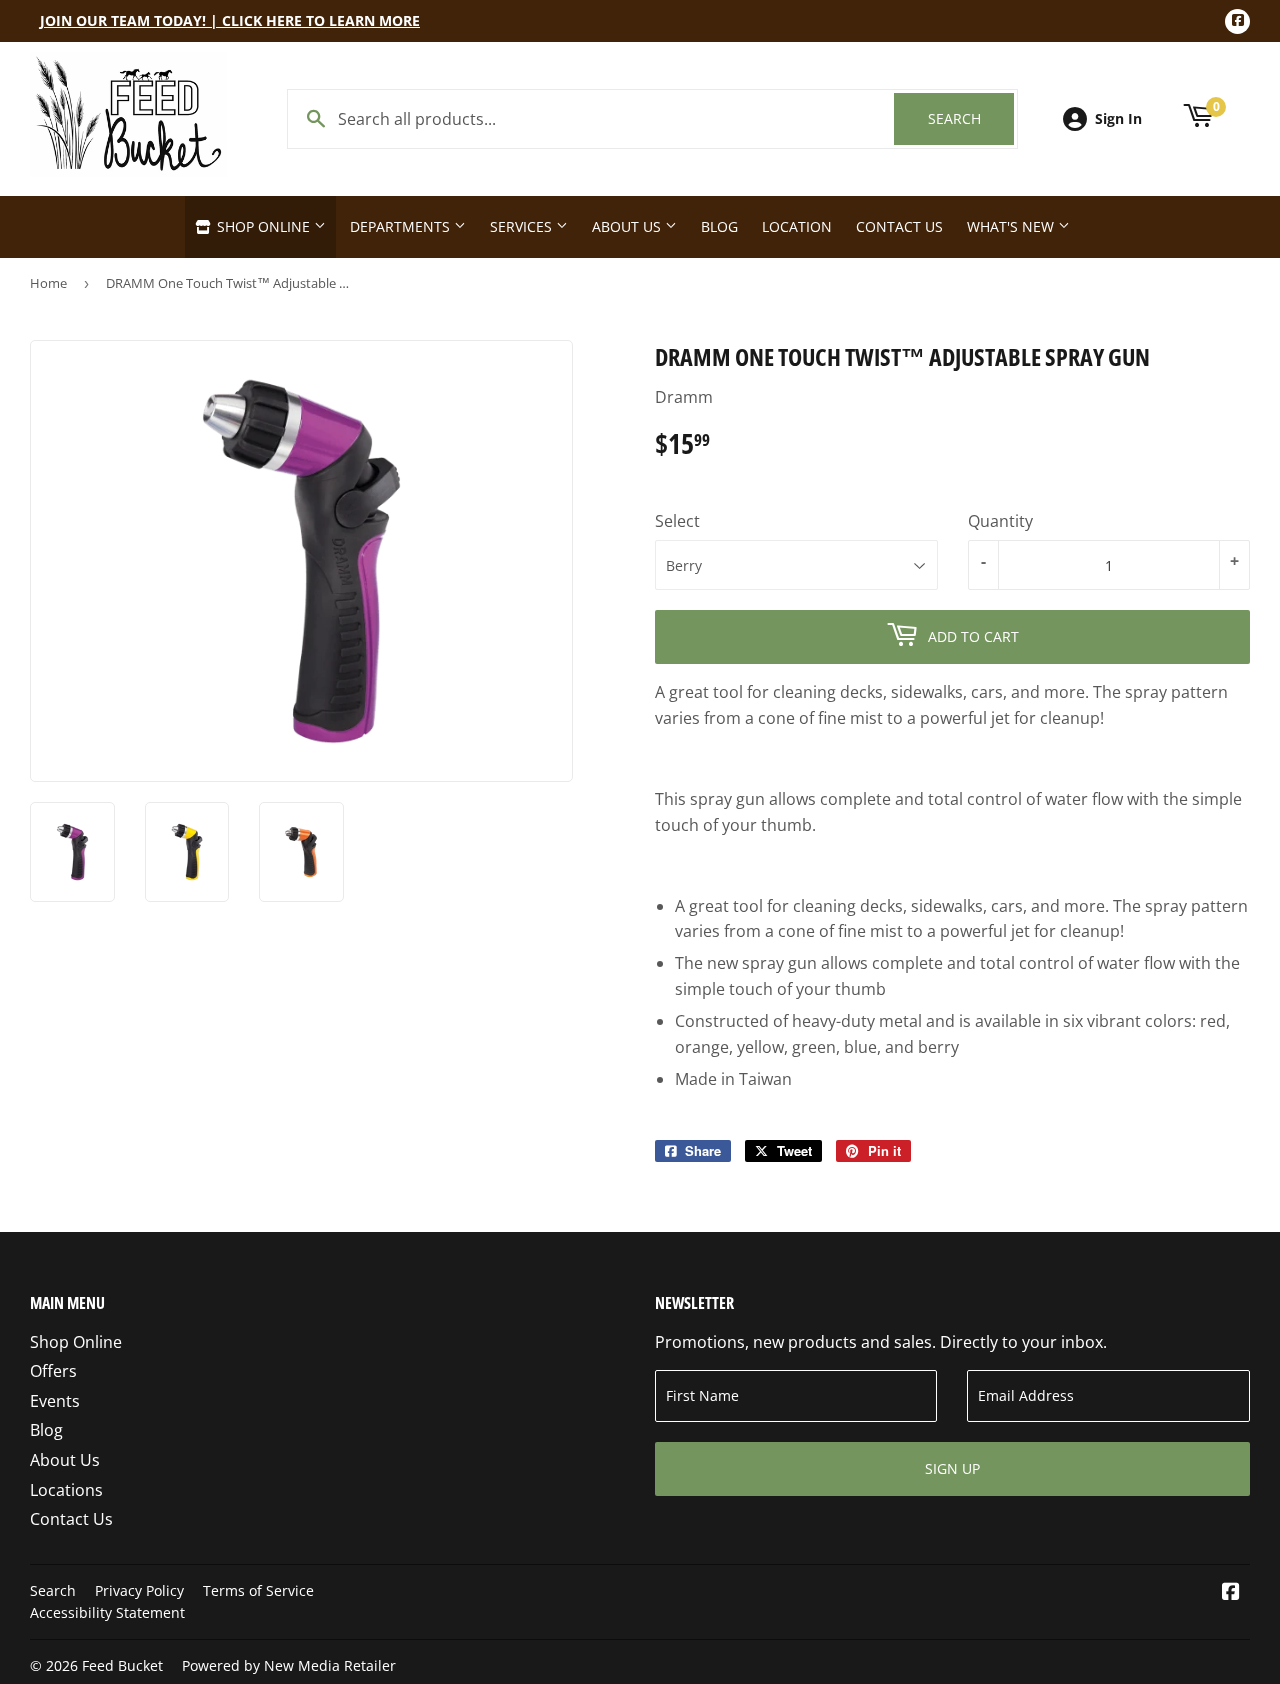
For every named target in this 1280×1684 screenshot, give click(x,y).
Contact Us (899, 226)
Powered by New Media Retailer (289, 1665)
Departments (402, 226)
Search (971, 118)
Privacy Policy (139, 1590)
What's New (1012, 226)
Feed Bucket (122, 1665)
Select (677, 521)
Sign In (1118, 118)
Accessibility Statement (107, 1612)
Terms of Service (258, 1590)
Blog (719, 226)
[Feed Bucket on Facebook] (1231, 1593)
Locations (66, 1490)
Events (55, 1401)
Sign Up (952, 1468)
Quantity (1000, 521)
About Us (628, 226)
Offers (53, 1371)
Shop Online (263, 226)
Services (523, 226)
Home (48, 283)
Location (797, 226)
